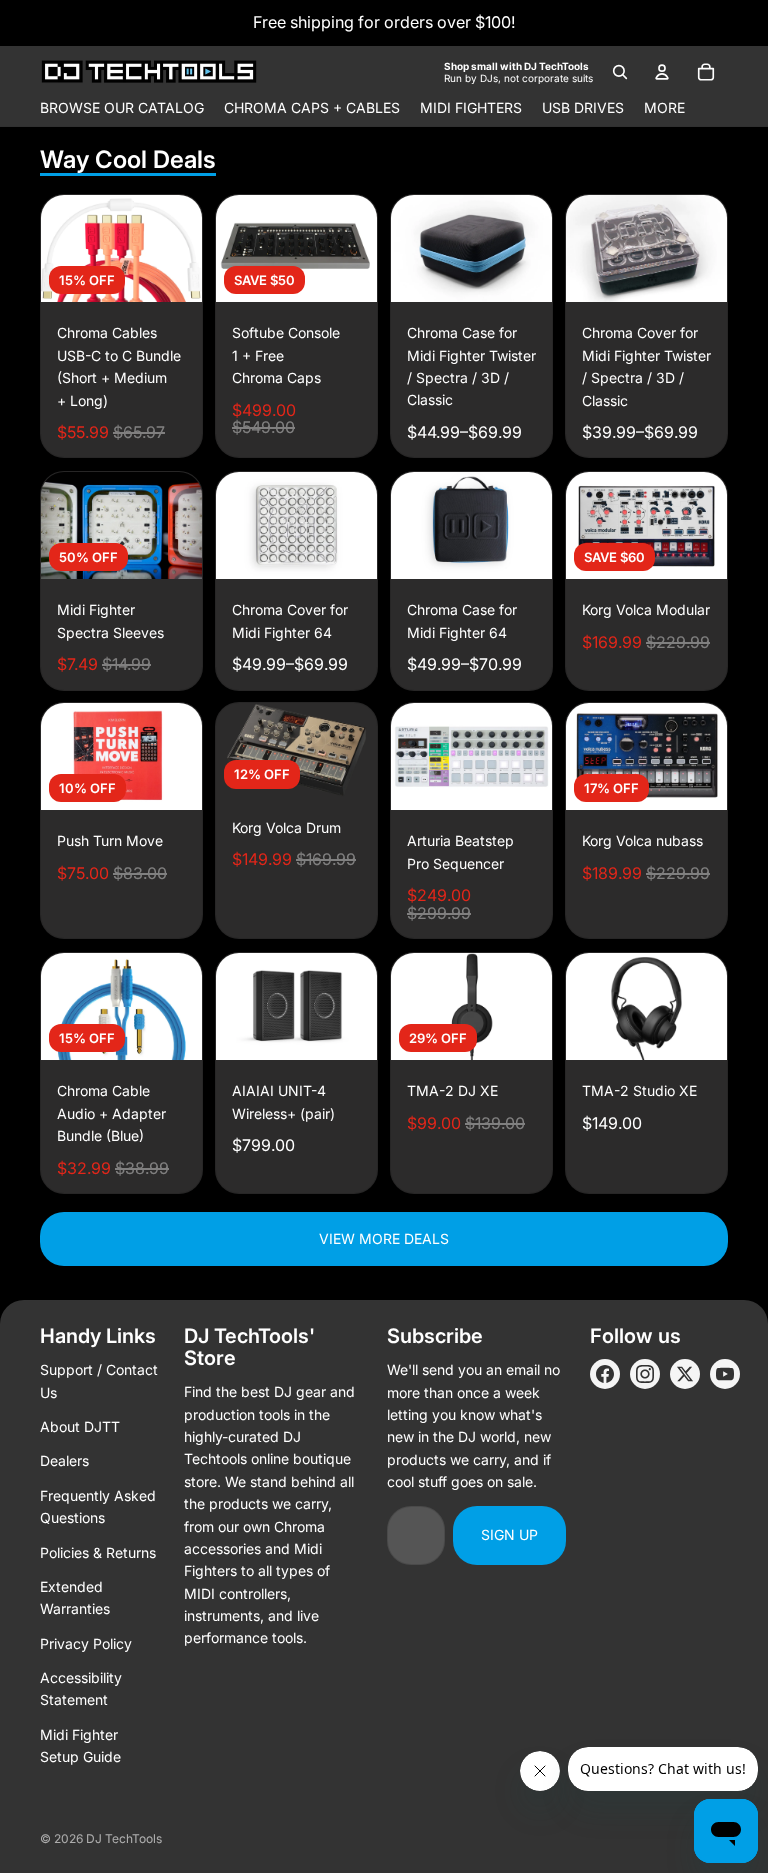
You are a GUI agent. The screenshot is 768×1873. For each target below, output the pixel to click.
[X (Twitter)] (685, 1374)
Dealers (64, 1460)
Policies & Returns (98, 1552)
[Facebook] (605, 1374)
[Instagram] (645, 1374)
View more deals (384, 1238)
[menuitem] (664, 108)
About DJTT (80, 1426)
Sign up (509, 1534)
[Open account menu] (662, 72)
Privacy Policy (86, 1643)
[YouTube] (725, 1374)
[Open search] (620, 72)
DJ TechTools (124, 1838)
